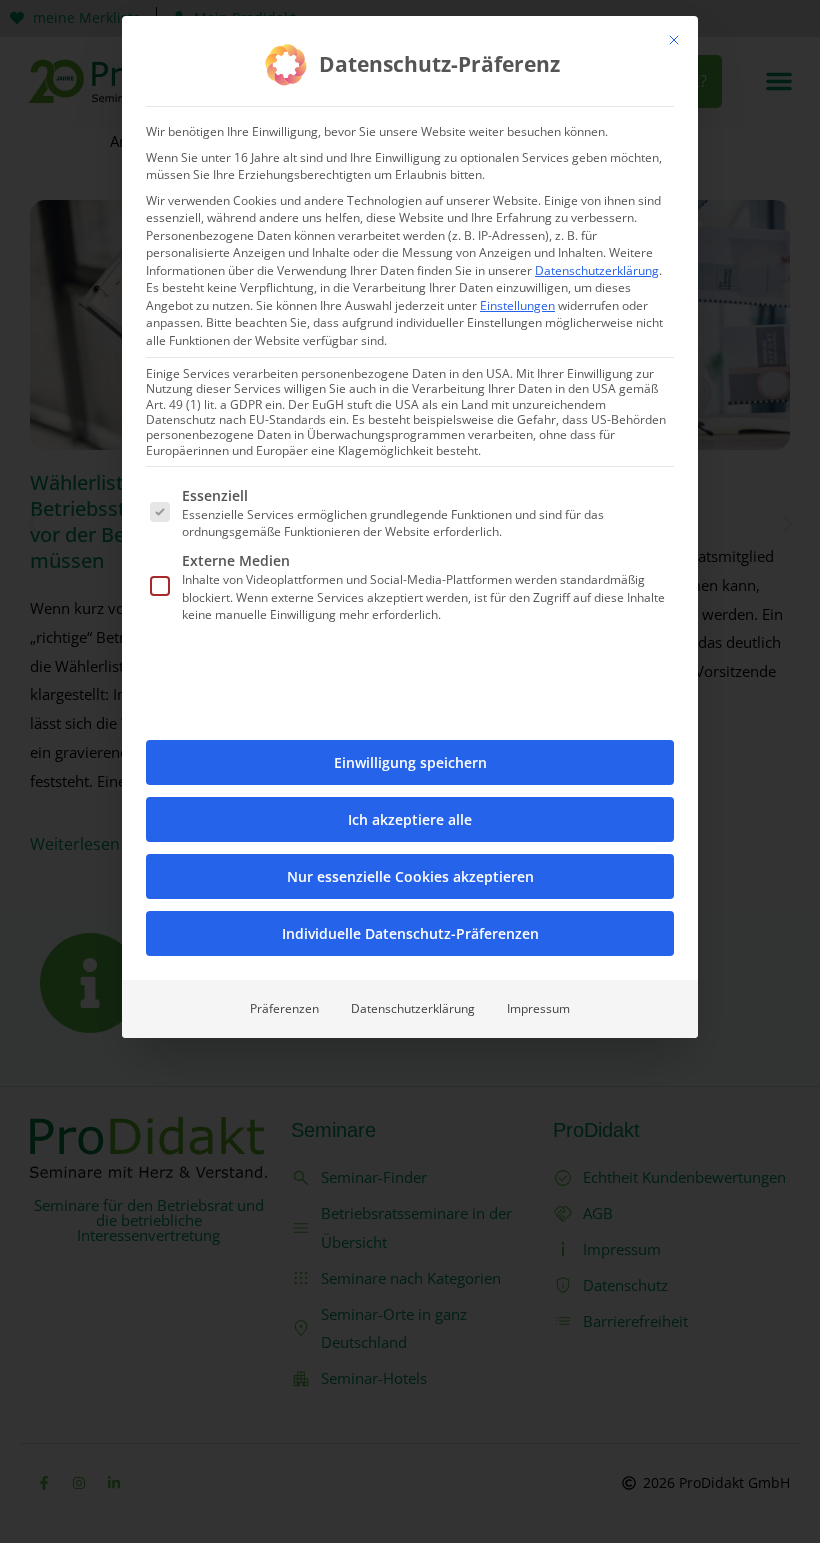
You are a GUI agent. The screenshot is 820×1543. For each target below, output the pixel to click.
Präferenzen (284, 1008)
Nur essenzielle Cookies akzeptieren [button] (410, 876)
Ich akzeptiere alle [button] (410, 819)
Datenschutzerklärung (597, 270)
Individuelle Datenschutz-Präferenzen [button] (410, 933)
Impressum (538, 1008)
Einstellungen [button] (517, 305)
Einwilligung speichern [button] (410, 762)
